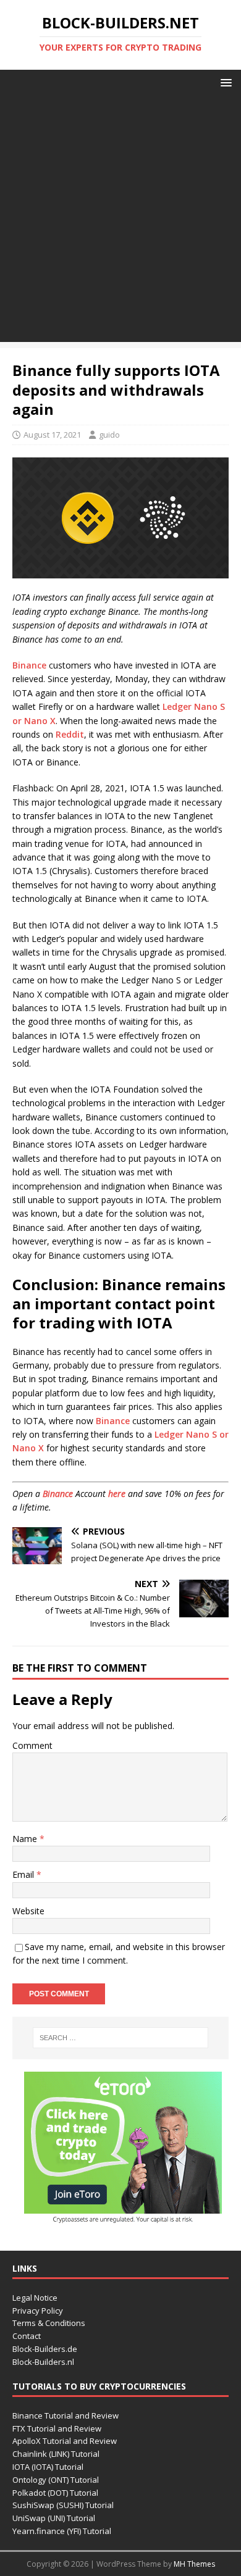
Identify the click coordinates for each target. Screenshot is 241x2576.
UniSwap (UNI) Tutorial (54, 2518)
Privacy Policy (38, 2311)
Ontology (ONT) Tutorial (56, 2480)
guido (109, 435)
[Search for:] (121, 2038)
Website (28, 1911)
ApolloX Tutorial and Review (65, 2441)
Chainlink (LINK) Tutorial (56, 2454)
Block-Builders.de (45, 2349)
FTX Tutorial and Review (57, 2428)
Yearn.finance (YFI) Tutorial (62, 2531)
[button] (224, 82)
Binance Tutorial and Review (66, 2416)
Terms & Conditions (49, 2323)
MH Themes (194, 2564)
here (117, 1494)
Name (26, 1839)
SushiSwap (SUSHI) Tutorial (63, 2505)
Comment (32, 1745)
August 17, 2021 (52, 435)
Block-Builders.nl (43, 2362)
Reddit (70, 734)
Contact (27, 2336)
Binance (29, 665)
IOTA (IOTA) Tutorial (48, 2467)
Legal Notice (35, 2298)
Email (24, 1874)
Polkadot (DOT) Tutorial (55, 2493)
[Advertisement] (120, 222)
